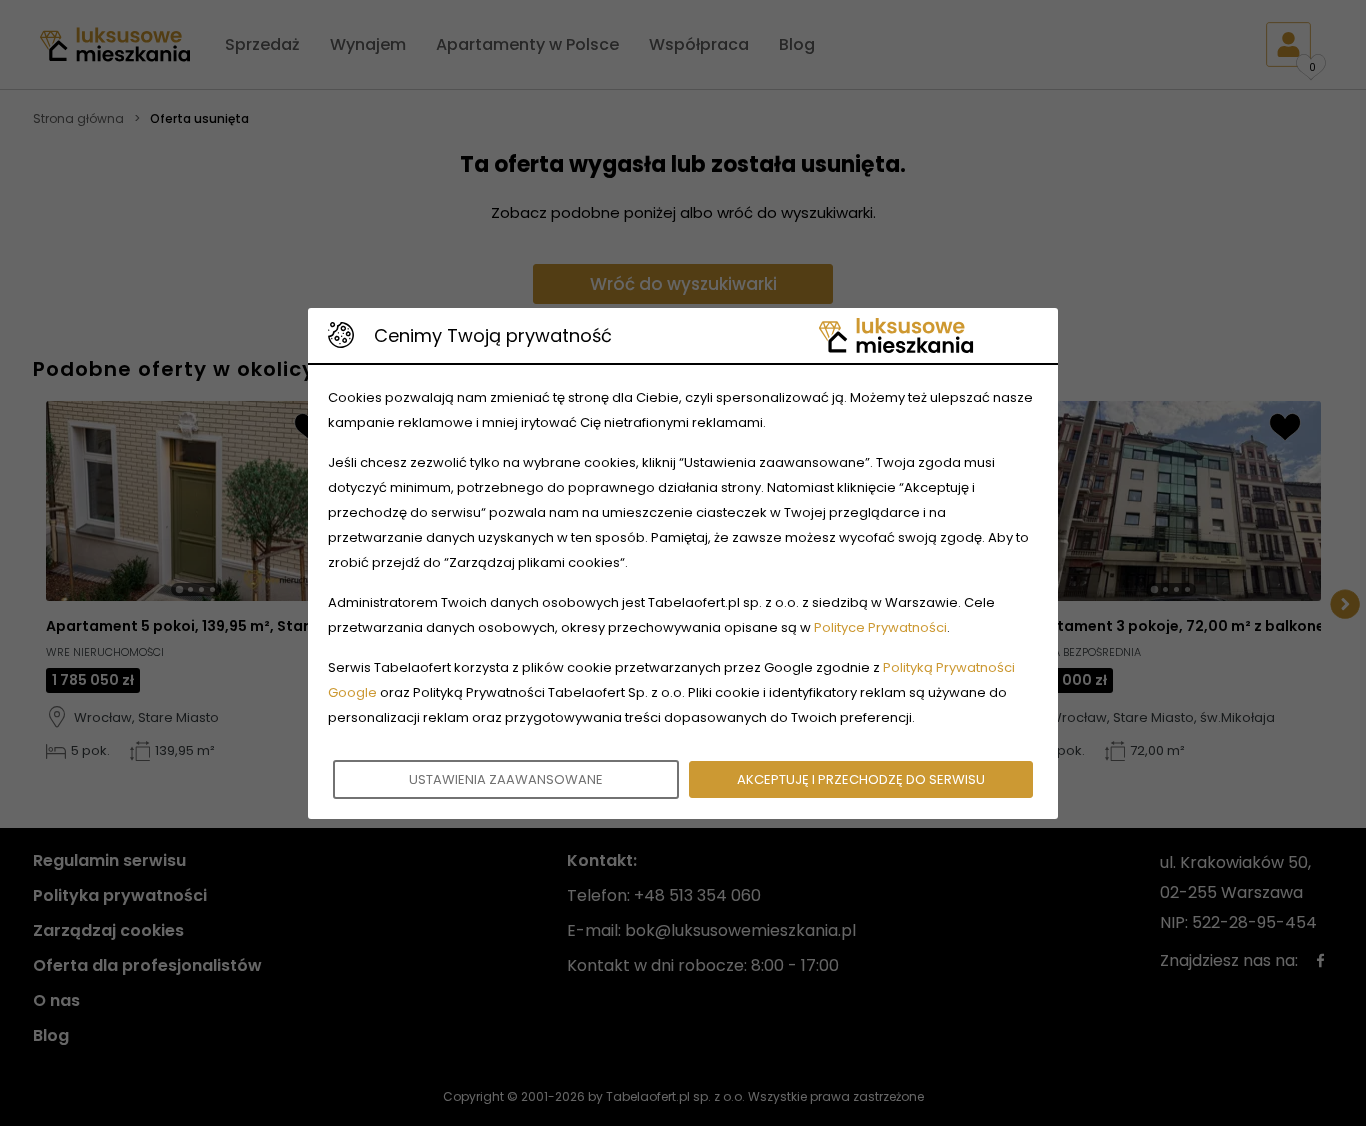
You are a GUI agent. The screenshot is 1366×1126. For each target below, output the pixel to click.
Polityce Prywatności (880, 627)
